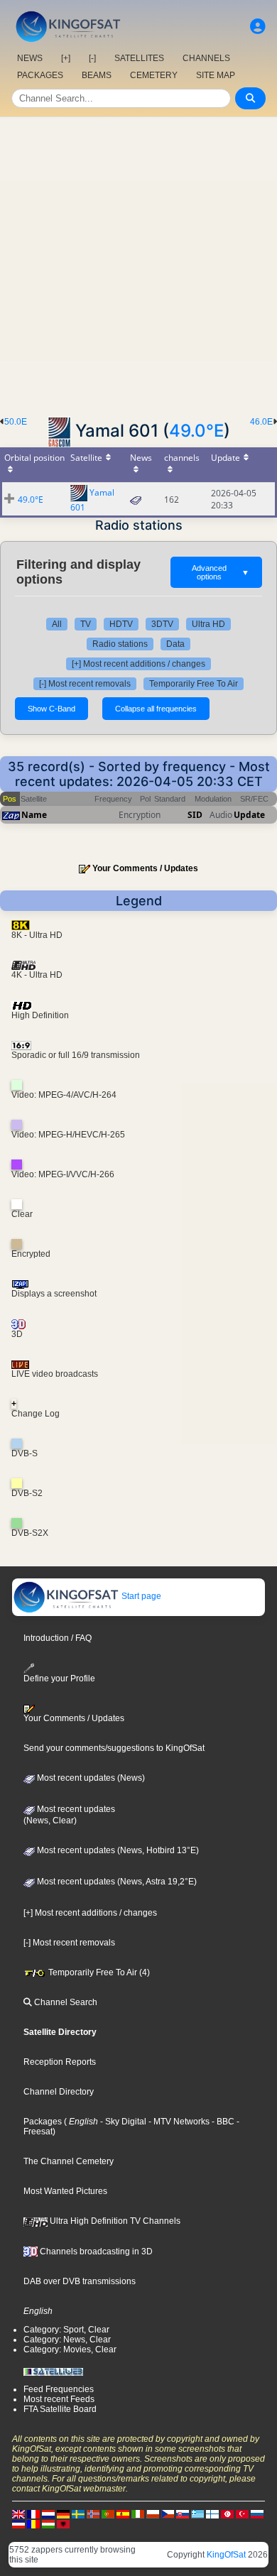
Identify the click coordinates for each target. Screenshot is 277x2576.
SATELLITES (139, 58)
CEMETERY (154, 75)
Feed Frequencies (59, 2389)
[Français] (33, 2514)
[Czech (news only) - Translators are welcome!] (168, 2514)
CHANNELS (206, 58)
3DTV (162, 624)
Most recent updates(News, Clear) (69, 1815)
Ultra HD (208, 624)
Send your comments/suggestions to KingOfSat (114, 1748)
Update (249, 815)
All (57, 624)
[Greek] (197, 2514)
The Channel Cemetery (69, 2161)
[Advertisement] (138, 263)
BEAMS (97, 75)
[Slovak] (183, 2514)
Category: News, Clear (67, 2340)
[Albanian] (63, 2523)
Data (175, 644)
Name (34, 815)
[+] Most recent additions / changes (138, 664)
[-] (92, 58)
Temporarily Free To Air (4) (98, 1972)
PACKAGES (40, 75)
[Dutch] (48, 2514)
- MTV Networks (178, 2122)
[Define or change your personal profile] (258, 27)
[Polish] (153, 2514)
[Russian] (257, 2514)
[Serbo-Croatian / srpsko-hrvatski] (18, 2523)
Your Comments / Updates (145, 868)
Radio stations (120, 644)
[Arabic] (227, 2514)
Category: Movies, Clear (70, 2349)
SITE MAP (216, 75)
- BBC (222, 2122)
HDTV (121, 624)
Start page (140, 1596)
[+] (66, 58)
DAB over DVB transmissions (80, 2281)
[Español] (123, 2514)
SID (195, 815)
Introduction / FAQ (58, 1638)
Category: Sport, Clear (66, 2330)
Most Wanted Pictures (65, 2191)
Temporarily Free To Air (194, 684)
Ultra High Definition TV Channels (114, 2221)
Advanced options (221, 572)
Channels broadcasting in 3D (95, 2252)
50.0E (16, 422)
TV (86, 624)
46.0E (261, 422)
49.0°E (196, 431)
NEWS (30, 58)
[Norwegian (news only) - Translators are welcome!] (93, 2514)
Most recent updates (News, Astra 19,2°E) (116, 1882)
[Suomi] (212, 2514)
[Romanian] (33, 2523)
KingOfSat (226, 2555)
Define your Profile (59, 1679)
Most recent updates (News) (90, 1778)
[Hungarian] (48, 2523)
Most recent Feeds (59, 2399)
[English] (18, 2514)
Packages (43, 2122)
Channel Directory (59, 2092)
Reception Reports (60, 2062)
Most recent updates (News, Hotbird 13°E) (117, 1850)
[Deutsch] (63, 2514)
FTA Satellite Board (60, 2409)
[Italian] (138, 2514)
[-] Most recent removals (85, 684)
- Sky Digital (122, 2122)
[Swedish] (78, 2514)
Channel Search (65, 2002)
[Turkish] (242, 2514)
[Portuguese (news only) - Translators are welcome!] (108, 2514)
